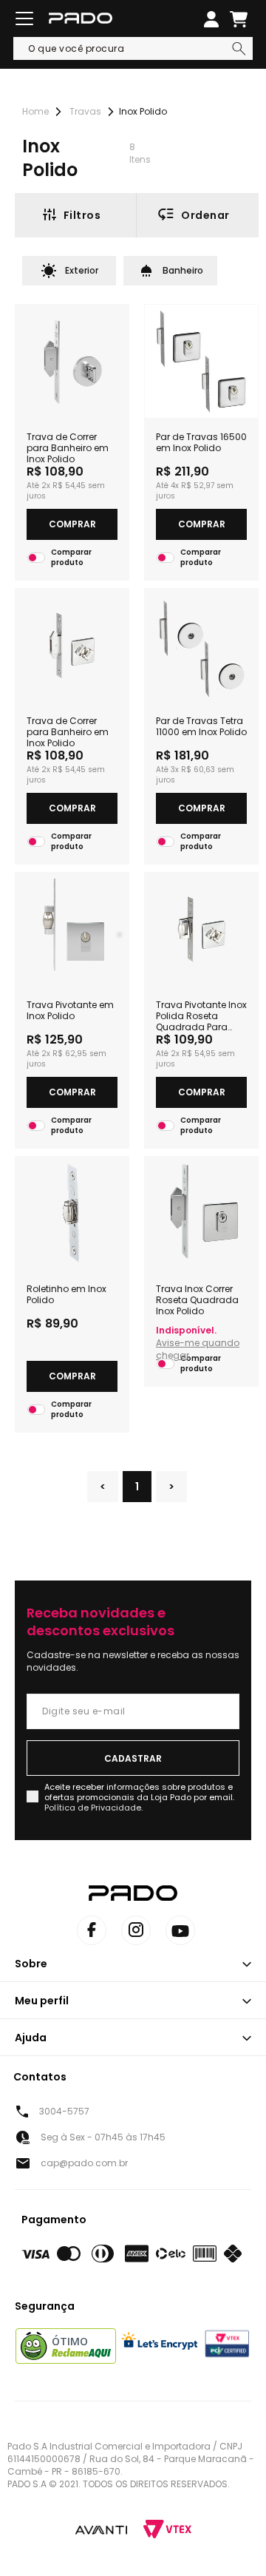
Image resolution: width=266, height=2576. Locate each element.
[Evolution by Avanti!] (101, 2529)
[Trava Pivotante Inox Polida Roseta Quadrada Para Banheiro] (201, 929)
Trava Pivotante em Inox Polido (70, 1010)
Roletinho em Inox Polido (66, 1294)
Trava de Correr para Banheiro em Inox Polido (68, 448)
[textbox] (133, 48)
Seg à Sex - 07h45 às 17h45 (103, 2137)
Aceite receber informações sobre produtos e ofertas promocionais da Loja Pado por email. (139, 1797)
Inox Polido (143, 111)
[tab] (69, 271)
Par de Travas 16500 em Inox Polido (201, 442)
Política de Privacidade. (93, 1808)
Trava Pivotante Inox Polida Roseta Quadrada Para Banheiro (201, 1016)
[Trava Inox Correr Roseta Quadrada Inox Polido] (201, 1213)
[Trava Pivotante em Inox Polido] (72, 929)
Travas (85, 111)
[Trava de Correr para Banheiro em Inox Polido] (72, 361)
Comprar (72, 524)
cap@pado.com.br (84, 2163)
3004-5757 (64, 2111)
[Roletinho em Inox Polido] (72, 1213)
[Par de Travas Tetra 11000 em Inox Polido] (201, 645)
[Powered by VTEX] (167, 2529)
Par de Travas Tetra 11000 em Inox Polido (201, 726)
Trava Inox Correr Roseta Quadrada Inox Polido (197, 1300)
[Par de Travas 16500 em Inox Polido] (201, 361)
